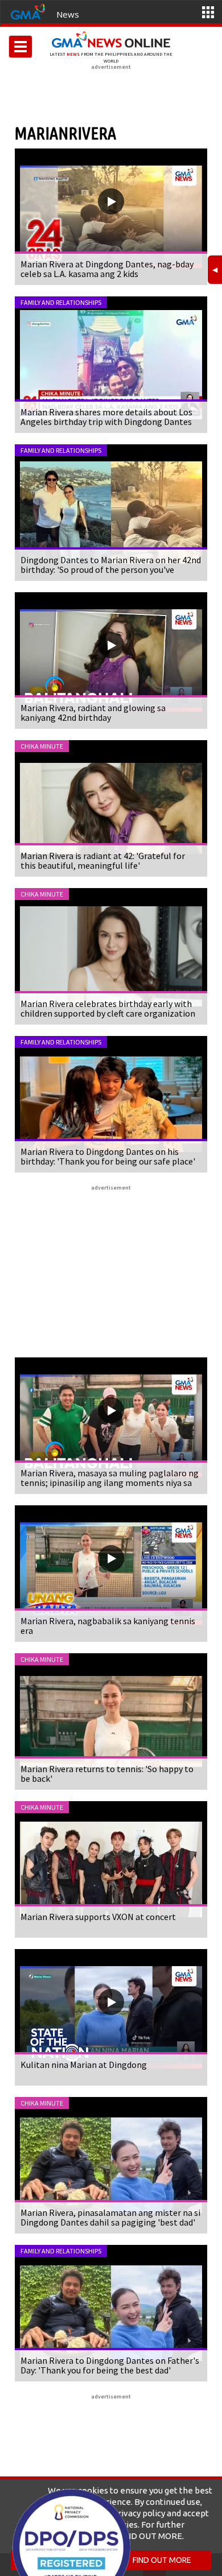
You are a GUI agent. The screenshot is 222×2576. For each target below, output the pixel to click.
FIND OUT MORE (162, 2560)
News (68, 14)
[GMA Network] (28, 11)
